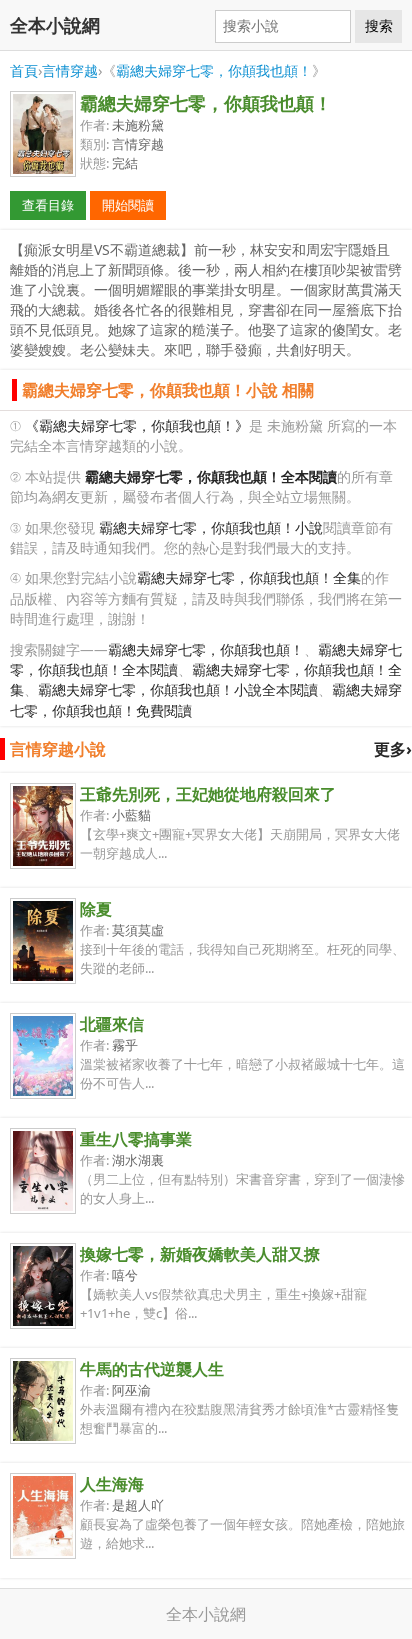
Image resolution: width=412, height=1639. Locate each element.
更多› (393, 749)
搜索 (379, 26)
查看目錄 (48, 205)
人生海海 (112, 1484)
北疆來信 (112, 1024)
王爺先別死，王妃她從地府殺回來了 (208, 794)
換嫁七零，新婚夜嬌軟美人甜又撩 (200, 1254)
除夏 (96, 909)
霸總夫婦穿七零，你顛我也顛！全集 (249, 577)
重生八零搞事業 (136, 1139)
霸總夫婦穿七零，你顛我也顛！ (214, 70)
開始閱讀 (128, 205)
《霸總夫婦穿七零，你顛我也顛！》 (137, 425)
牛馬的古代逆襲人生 (152, 1369)
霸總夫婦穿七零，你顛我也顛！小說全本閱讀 (178, 689)
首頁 (24, 70)
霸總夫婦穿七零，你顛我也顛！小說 (211, 527)
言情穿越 (70, 70)
